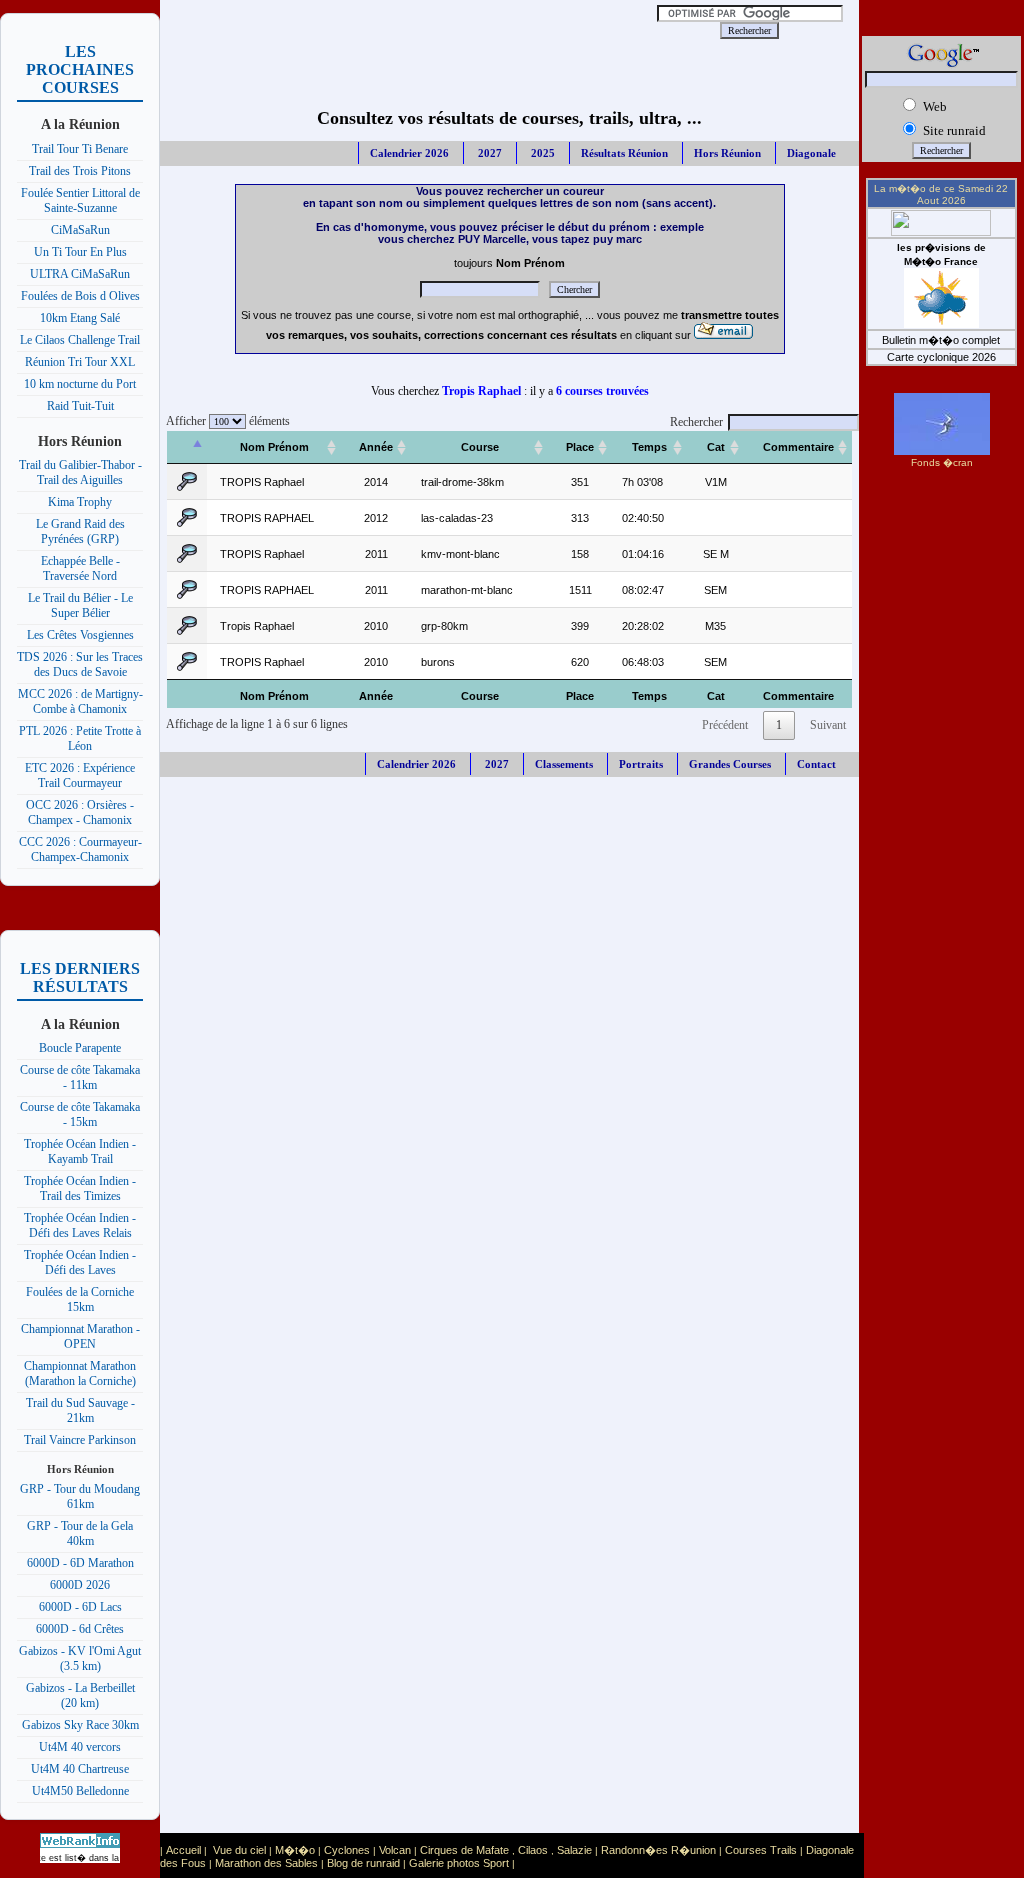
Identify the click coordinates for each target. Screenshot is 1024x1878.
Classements (564, 764)
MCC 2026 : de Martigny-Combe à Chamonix (80, 701)
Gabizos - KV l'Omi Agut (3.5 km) (80, 1658)
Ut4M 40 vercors (80, 1747)
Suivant (828, 725)
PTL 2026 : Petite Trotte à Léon (80, 738)
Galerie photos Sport (459, 1863)
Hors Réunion (727, 153)
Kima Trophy (80, 502)
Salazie (574, 1850)
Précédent (725, 725)
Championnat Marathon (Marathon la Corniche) (80, 1373)
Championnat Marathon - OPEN (80, 1336)
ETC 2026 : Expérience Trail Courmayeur (80, 775)
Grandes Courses (730, 764)
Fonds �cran (942, 462)
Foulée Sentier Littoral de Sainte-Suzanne (80, 200)
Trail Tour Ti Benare (80, 149)
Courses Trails (761, 1850)
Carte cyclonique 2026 (941, 357)
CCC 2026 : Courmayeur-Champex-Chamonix (80, 849)
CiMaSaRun (80, 230)
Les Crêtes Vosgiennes (80, 635)
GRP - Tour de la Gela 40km (80, 1533)
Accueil (183, 1850)
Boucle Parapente (80, 1048)
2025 (541, 153)
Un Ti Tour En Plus (80, 252)
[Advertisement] (414, 30)
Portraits (641, 764)
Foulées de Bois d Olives (80, 296)
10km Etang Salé (80, 318)
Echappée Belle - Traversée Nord (80, 568)
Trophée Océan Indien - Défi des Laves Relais (80, 1225)
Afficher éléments (225, 421)
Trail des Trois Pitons (80, 171)
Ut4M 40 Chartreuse (80, 1769)
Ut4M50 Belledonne (80, 1791)
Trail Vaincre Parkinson (80, 1440)
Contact (816, 764)
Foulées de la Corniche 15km (80, 1299)
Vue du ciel (239, 1850)
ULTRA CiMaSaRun (80, 274)
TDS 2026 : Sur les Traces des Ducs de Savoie (80, 664)
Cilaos (533, 1850)
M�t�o (295, 1850)
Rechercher (696, 422)
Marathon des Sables (266, 1863)
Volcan (395, 1850)
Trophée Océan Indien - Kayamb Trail (80, 1151)
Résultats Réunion (624, 153)
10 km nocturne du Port (80, 384)
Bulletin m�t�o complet (941, 340)
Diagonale (811, 153)
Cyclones (347, 1850)
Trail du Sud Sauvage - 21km (80, 1410)
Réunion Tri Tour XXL (80, 362)
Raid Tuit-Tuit (80, 406)
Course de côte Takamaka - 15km (80, 1114)
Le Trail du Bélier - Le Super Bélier (80, 605)
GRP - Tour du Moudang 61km (80, 1496)
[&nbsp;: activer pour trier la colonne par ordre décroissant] (187, 447)
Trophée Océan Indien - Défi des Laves (80, 1262)
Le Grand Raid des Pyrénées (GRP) (80, 531)
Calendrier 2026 (409, 153)
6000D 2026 (80, 1585)
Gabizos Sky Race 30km (80, 1725)
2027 (488, 153)
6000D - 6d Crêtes (80, 1629)
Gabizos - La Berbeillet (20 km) (80, 1695)
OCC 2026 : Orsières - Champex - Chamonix (80, 812)
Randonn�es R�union (658, 1850)
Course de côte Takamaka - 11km (80, 1077)
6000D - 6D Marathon (80, 1563)
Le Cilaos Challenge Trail (80, 340)
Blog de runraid (363, 1863)
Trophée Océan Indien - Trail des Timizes (80, 1188)
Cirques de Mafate (464, 1850)
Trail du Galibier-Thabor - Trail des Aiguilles (80, 472)
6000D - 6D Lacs (80, 1607)
